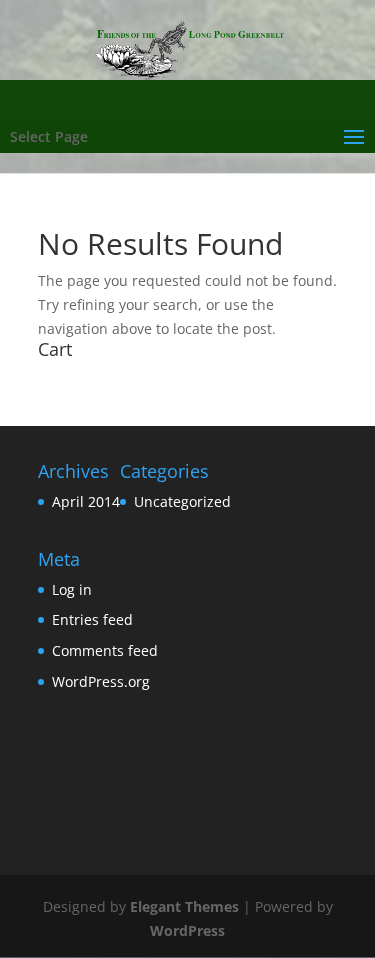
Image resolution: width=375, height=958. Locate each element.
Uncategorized (182, 501)
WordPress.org (101, 681)
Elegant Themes (184, 906)
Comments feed (105, 650)
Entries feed (92, 619)
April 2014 (86, 501)
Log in (72, 589)
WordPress (187, 930)
